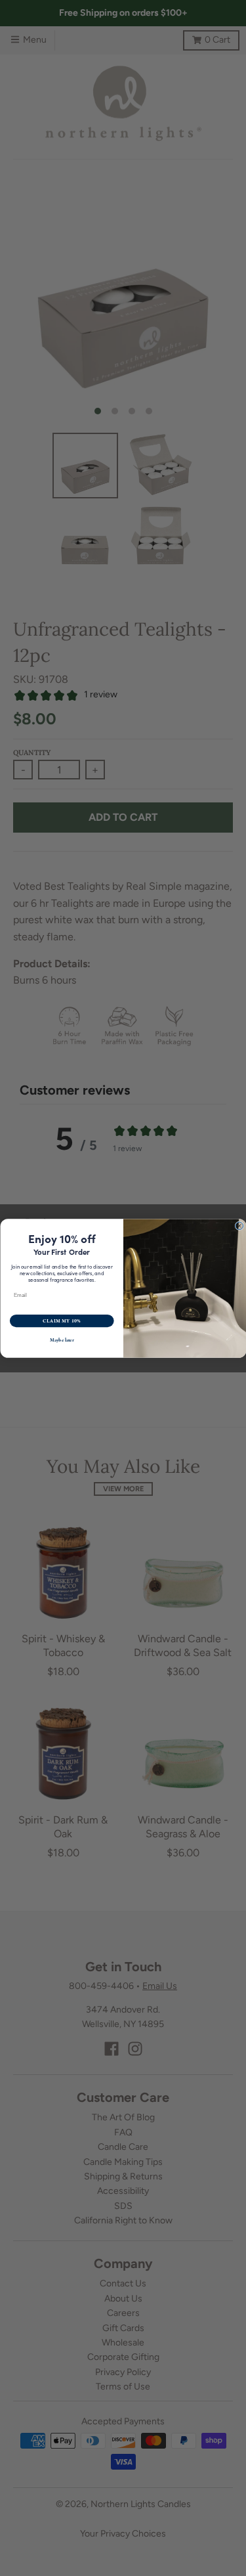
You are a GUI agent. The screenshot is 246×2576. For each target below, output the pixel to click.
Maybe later (61, 1340)
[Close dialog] (239, 1226)
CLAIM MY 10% (61, 1321)
